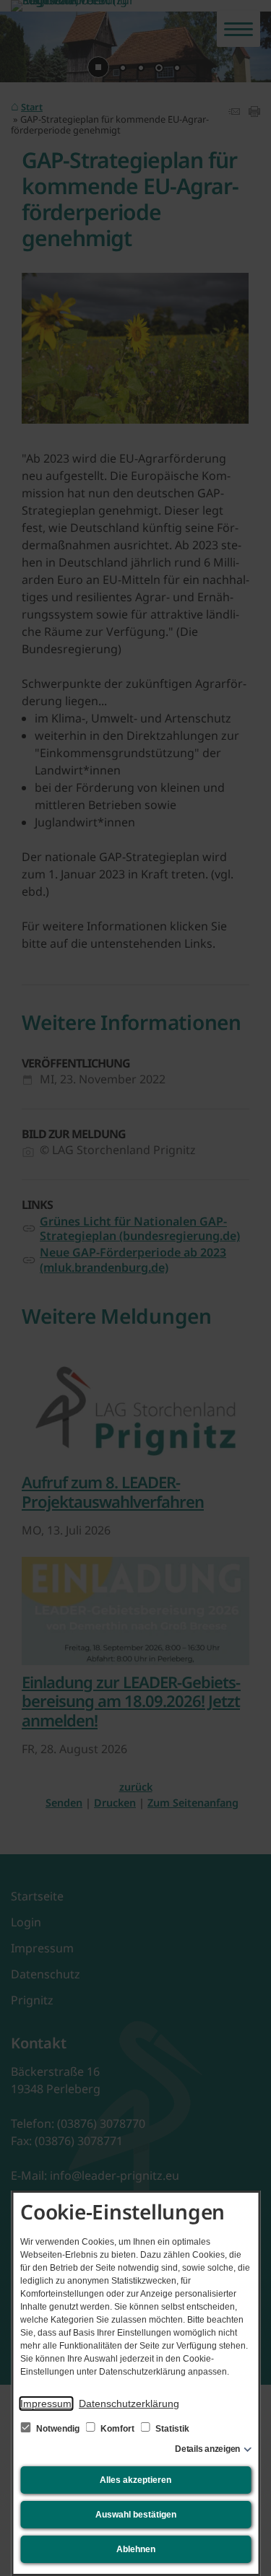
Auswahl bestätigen (136, 2515)
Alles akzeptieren (135, 2480)
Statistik (171, 2429)
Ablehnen (136, 2549)
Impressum (46, 2403)
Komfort (117, 2429)
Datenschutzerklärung (129, 2403)
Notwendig (58, 2429)
